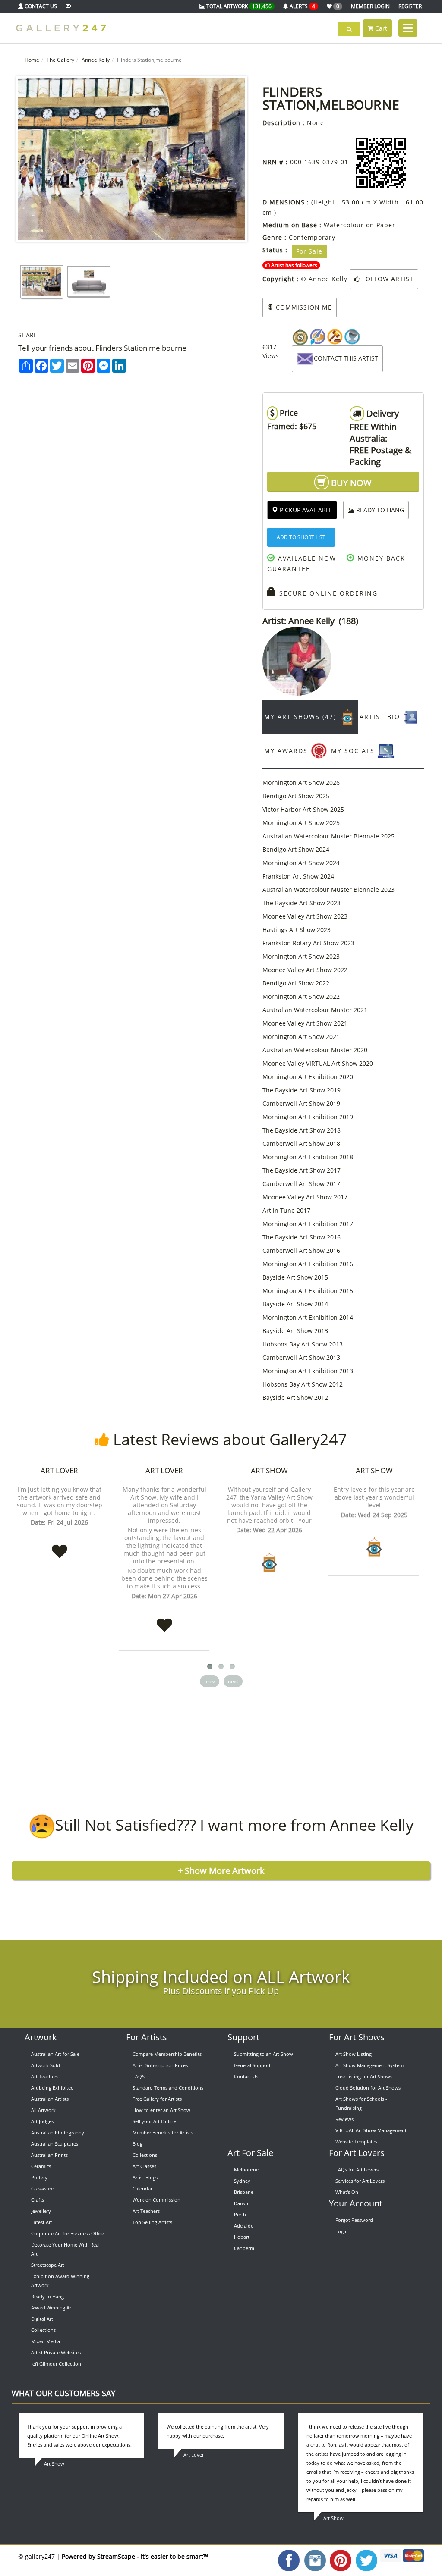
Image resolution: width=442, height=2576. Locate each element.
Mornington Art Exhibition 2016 (308, 1264)
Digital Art (42, 2319)
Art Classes (144, 2166)
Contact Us (246, 2076)
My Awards (287, 751)
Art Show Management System (369, 2065)
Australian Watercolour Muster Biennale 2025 (328, 836)
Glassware (42, 2189)
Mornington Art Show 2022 (301, 996)
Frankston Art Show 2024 (298, 876)
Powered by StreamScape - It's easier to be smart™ (135, 2556)
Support (243, 2037)
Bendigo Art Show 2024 (296, 849)
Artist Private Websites (56, 2352)
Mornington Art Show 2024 (301, 863)
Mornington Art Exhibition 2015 (308, 1291)
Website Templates (356, 2141)
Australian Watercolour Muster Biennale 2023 (328, 890)
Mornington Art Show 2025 (301, 823)
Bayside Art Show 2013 (295, 1331)
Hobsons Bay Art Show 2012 (303, 1384)
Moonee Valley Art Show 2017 (305, 1197)
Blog (137, 2144)
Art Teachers (45, 2076)
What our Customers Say (63, 2393)
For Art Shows (357, 2037)
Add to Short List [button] (301, 537)
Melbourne (246, 2170)
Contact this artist (346, 358)
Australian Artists (50, 2099)
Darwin (242, 2203)
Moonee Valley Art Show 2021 (305, 1023)
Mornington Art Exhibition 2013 (308, 1371)
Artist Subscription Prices (160, 2065)
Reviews (344, 2119)
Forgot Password (354, 2220)
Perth (240, 2214)
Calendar (142, 2189)
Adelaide (244, 2226)
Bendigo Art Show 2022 (296, 983)
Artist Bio (381, 717)
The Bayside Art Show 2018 (302, 1130)
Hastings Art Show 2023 (297, 930)
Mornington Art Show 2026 (301, 783)
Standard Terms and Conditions (168, 2088)
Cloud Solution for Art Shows (368, 2088)
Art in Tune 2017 (286, 1210)
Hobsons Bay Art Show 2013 (303, 1344)
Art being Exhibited (52, 2088)
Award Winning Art (52, 2308)
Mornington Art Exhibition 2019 (308, 1117)
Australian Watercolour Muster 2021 (315, 1010)
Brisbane (244, 2192)
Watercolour (344, 225)
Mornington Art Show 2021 (301, 1037)
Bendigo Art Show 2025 (296, 796)
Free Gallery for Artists (157, 2099)
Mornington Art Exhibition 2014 (308, 1317)
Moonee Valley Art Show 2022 (305, 970)
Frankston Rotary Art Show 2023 (308, 943)
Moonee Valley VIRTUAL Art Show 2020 (318, 1063)
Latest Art (42, 2222)
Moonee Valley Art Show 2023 (305, 916)
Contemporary (312, 237)
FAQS (139, 2076)
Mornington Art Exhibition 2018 (308, 1157)
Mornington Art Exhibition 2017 (308, 1224)
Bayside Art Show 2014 (295, 1304)
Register (410, 6)
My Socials (354, 751)
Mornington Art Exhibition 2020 (308, 1077)
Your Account (356, 2203)
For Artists (147, 2037)
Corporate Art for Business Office (68, 2233)
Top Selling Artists (152, 2222)
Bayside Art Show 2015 (295, 1277)
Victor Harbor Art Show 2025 (303, 809)
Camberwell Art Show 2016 (301, 1250)
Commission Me (303, 307)
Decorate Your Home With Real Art (65, 2249)
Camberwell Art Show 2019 (301, 1103)
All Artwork (43, 2110)
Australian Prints (49, 2155)
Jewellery (41, 2211)
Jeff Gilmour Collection (56, 2364)
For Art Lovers (357, 2153)
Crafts (38, 2200)
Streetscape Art (48, 2265)
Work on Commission (156, 2200)
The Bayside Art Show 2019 (302, 1090)
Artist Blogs (145, 2177)
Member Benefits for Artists (163, 2132)
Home (32, 60)
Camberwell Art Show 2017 (301, 1184)
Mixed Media (46, 2341)
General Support (252, 2065)
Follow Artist (387, 279)
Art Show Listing (354, 2054)
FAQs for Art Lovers (357, 2170)
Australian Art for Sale (55, 2054)
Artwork (41, 2037)
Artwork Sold (46, 2065)
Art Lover (59, 1470)
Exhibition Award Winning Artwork (60, 2281)
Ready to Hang (47, 2296)
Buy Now (350, 483)
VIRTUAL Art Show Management (371, 2130)
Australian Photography (58, 2132)
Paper (386, 225)
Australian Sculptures (55, 2144)
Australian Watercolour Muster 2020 (315, 1050)
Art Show (269, 1470)
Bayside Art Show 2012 (295, 1398)
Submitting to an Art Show (264, 2054)
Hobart (242, 2237)
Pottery (39, 2177)
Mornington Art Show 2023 (301, 956)
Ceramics (41, 2166)
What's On (347, 2192)
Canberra (244, 2248)
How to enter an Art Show (161, 2110)
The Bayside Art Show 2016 (302, 1237)
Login (342, 2231)
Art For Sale (250, 2153)
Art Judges (42, 2121)
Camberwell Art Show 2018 (301, 1144)
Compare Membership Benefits (167, 2054)
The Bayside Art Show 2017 (302, 1170)
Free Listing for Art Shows (364, 2076)
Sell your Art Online (154, 2121)
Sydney (242, 2181)
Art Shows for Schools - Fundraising (361, 2103)
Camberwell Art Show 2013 (301, 1357)
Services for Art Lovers (360, 2181)
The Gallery (60, 60)
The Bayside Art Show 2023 (302, 903)
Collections (43, 2330)
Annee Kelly (96, 60)
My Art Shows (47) (302, 717)
